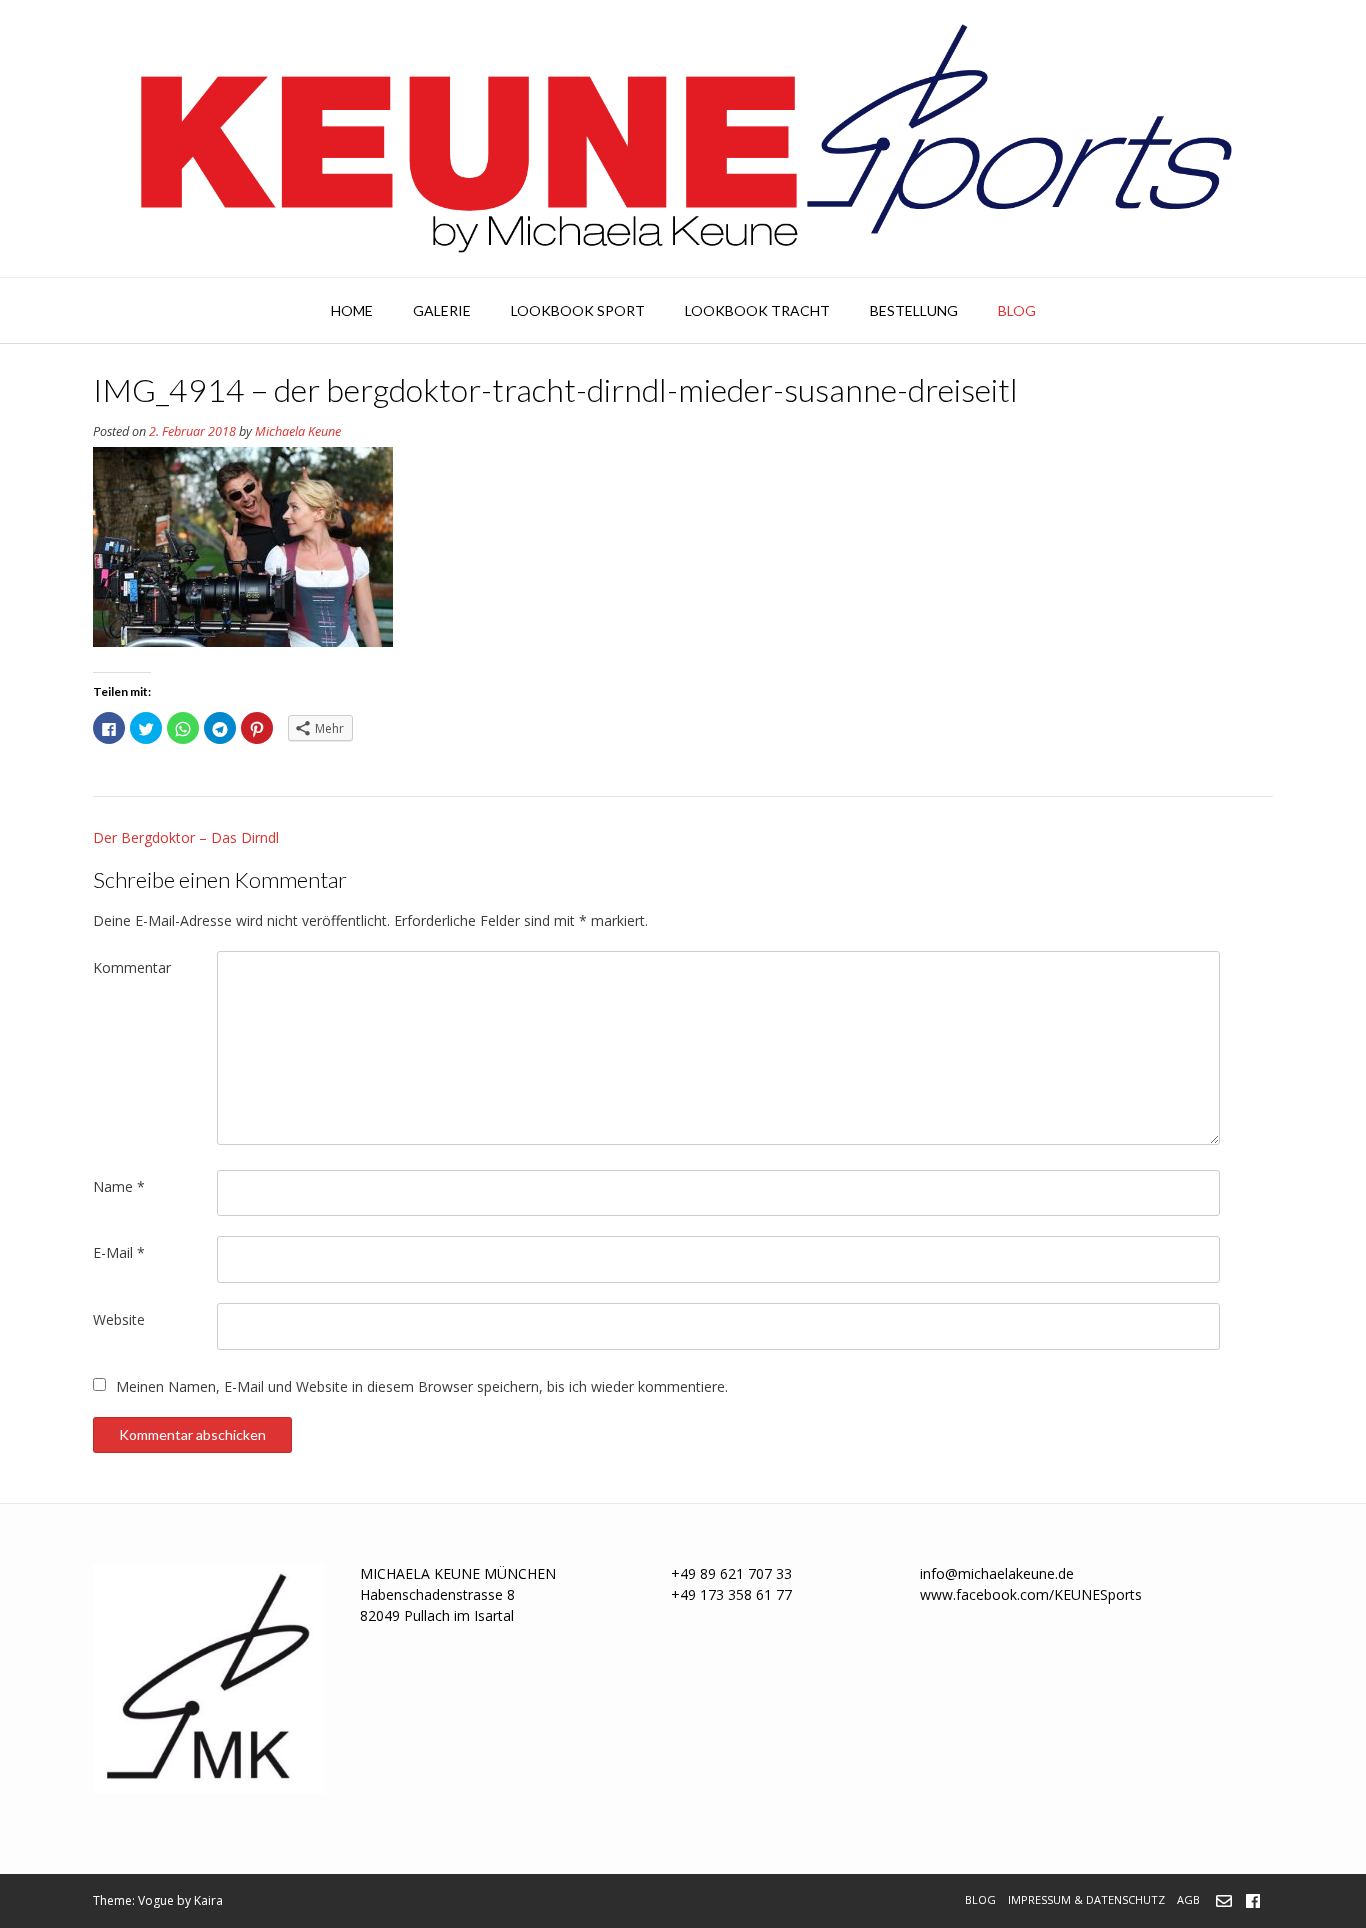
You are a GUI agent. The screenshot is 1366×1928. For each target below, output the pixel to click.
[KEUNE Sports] (683, 138)
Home (352, 310)
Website (119, 1319)
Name (119, 1186)
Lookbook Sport (578, 310)
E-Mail (119, 1252)
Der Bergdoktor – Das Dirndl (186, 837)
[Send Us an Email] (1224, 1901)
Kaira (208, 1900)
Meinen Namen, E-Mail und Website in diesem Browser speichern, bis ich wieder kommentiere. (422, 1386)
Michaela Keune (298, 431)
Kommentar (132, 967)
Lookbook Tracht (757, 310)
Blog (1017, 310)
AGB (1188, 1899)
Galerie (442, 310)
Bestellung (914, 310)
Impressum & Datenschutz (1086, 1899)
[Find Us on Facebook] (1253, 1901)
